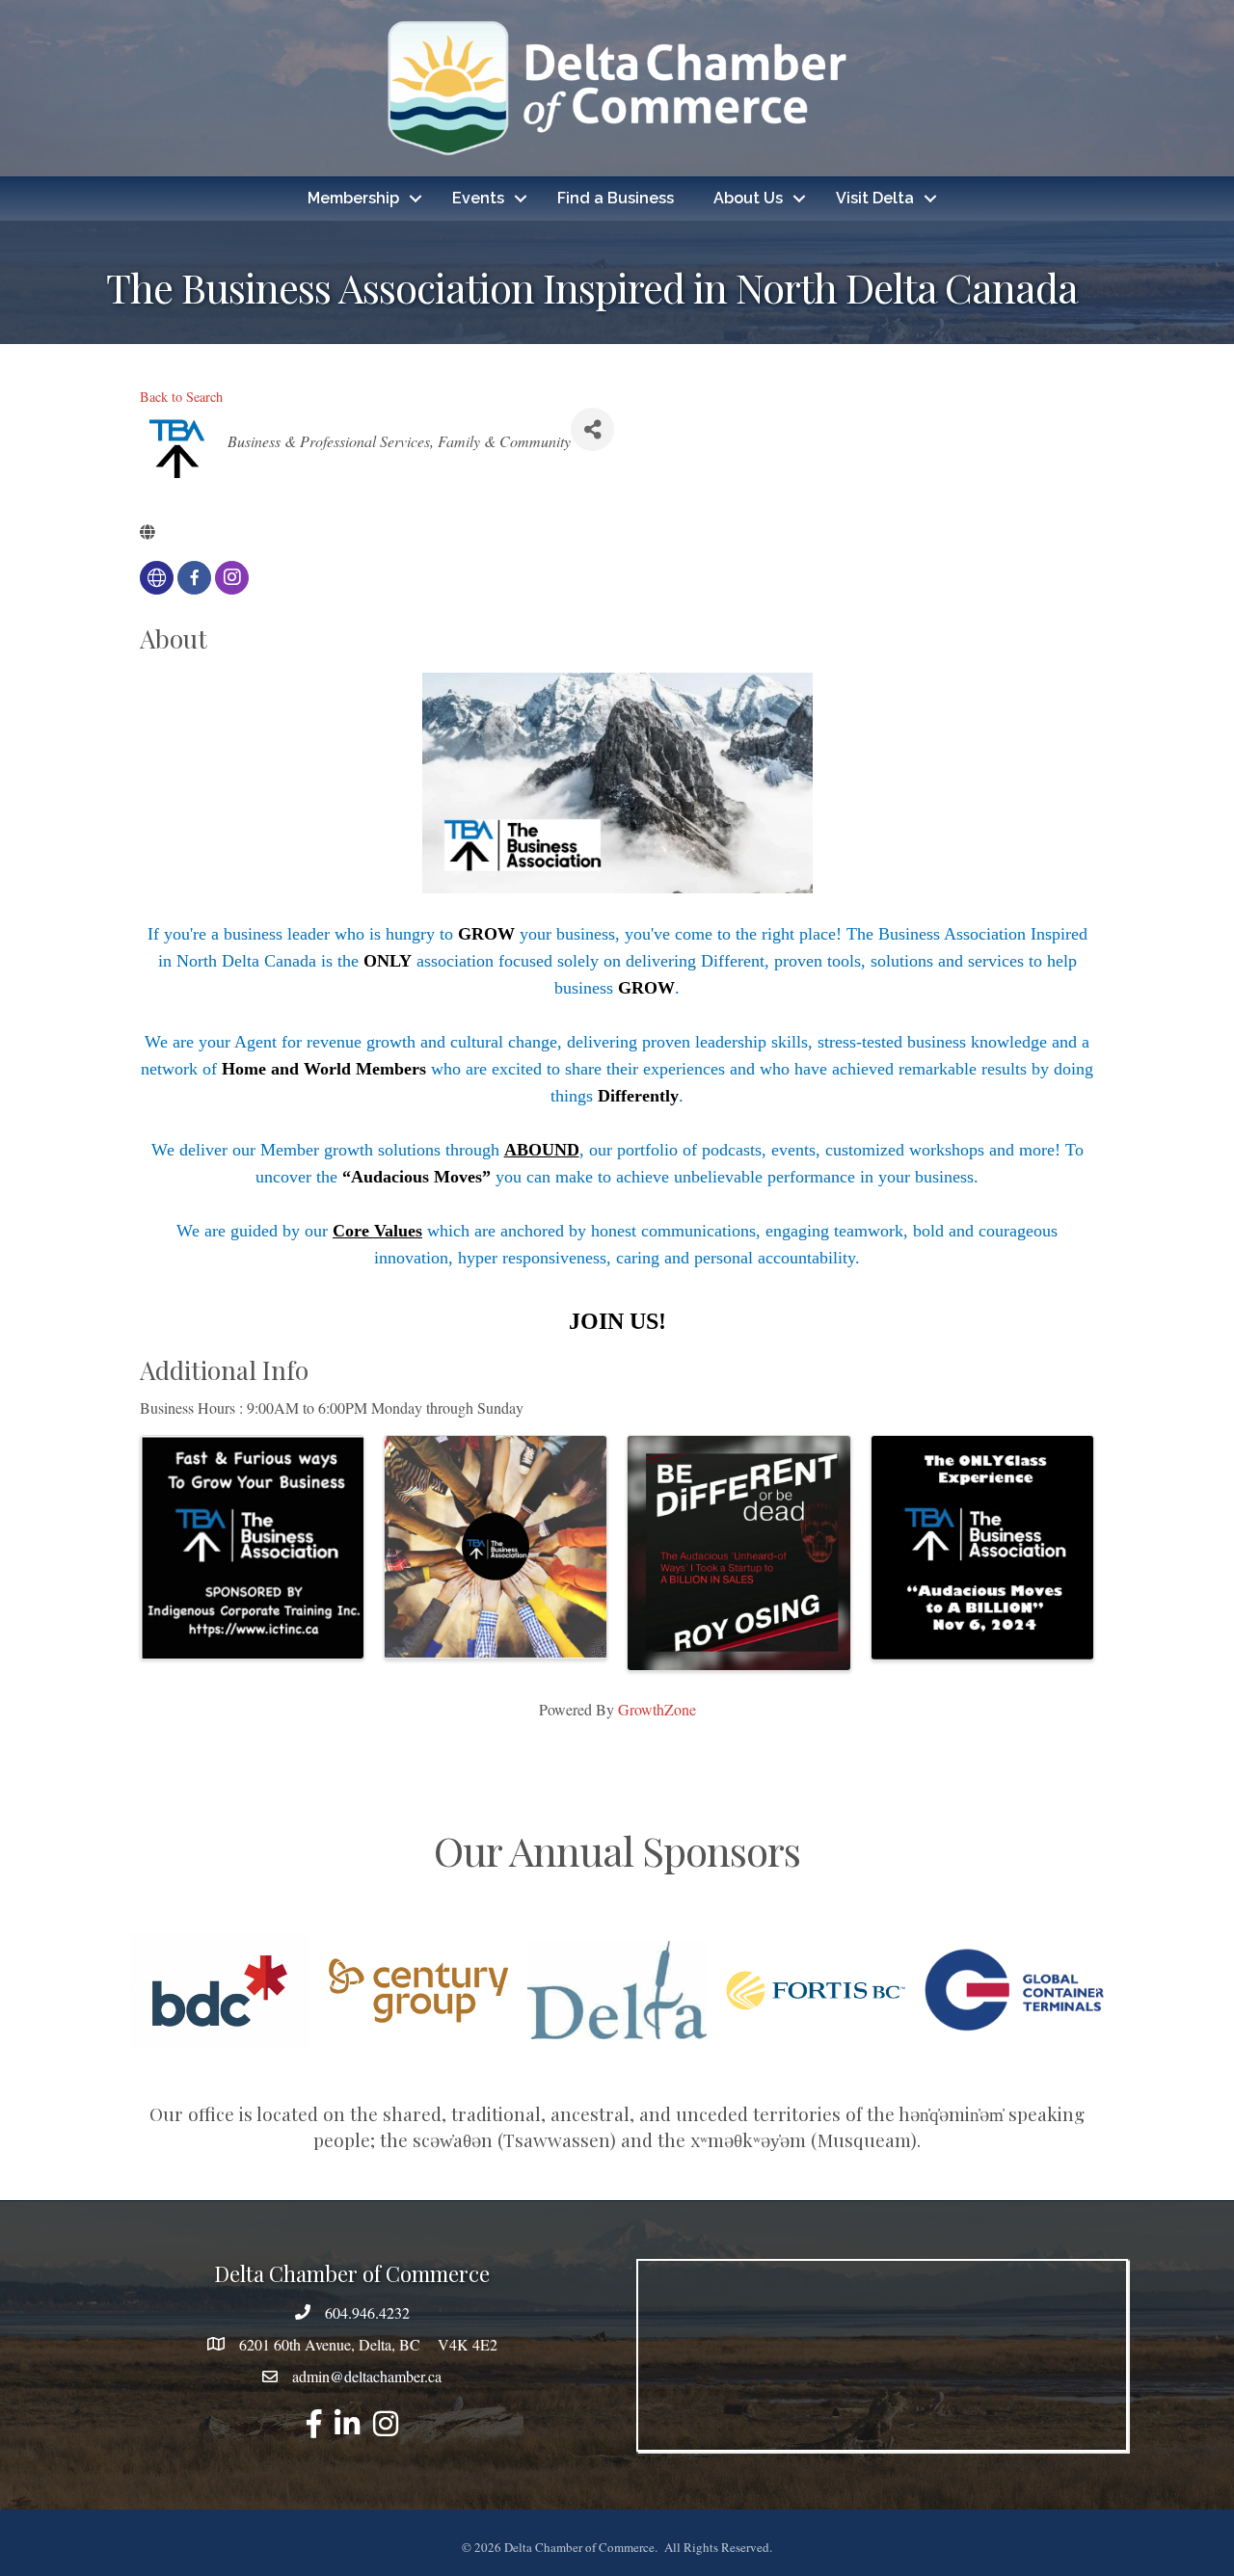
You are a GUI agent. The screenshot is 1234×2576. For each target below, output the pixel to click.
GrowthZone (657, 1709)
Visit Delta (875, 198)
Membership (353, 198)
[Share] (592, 429)
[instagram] (232, 578)
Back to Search (181, 397)
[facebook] (194, 578)
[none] (157, 578)
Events (478, 198)
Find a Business (616, 198)
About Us (748, 198)
